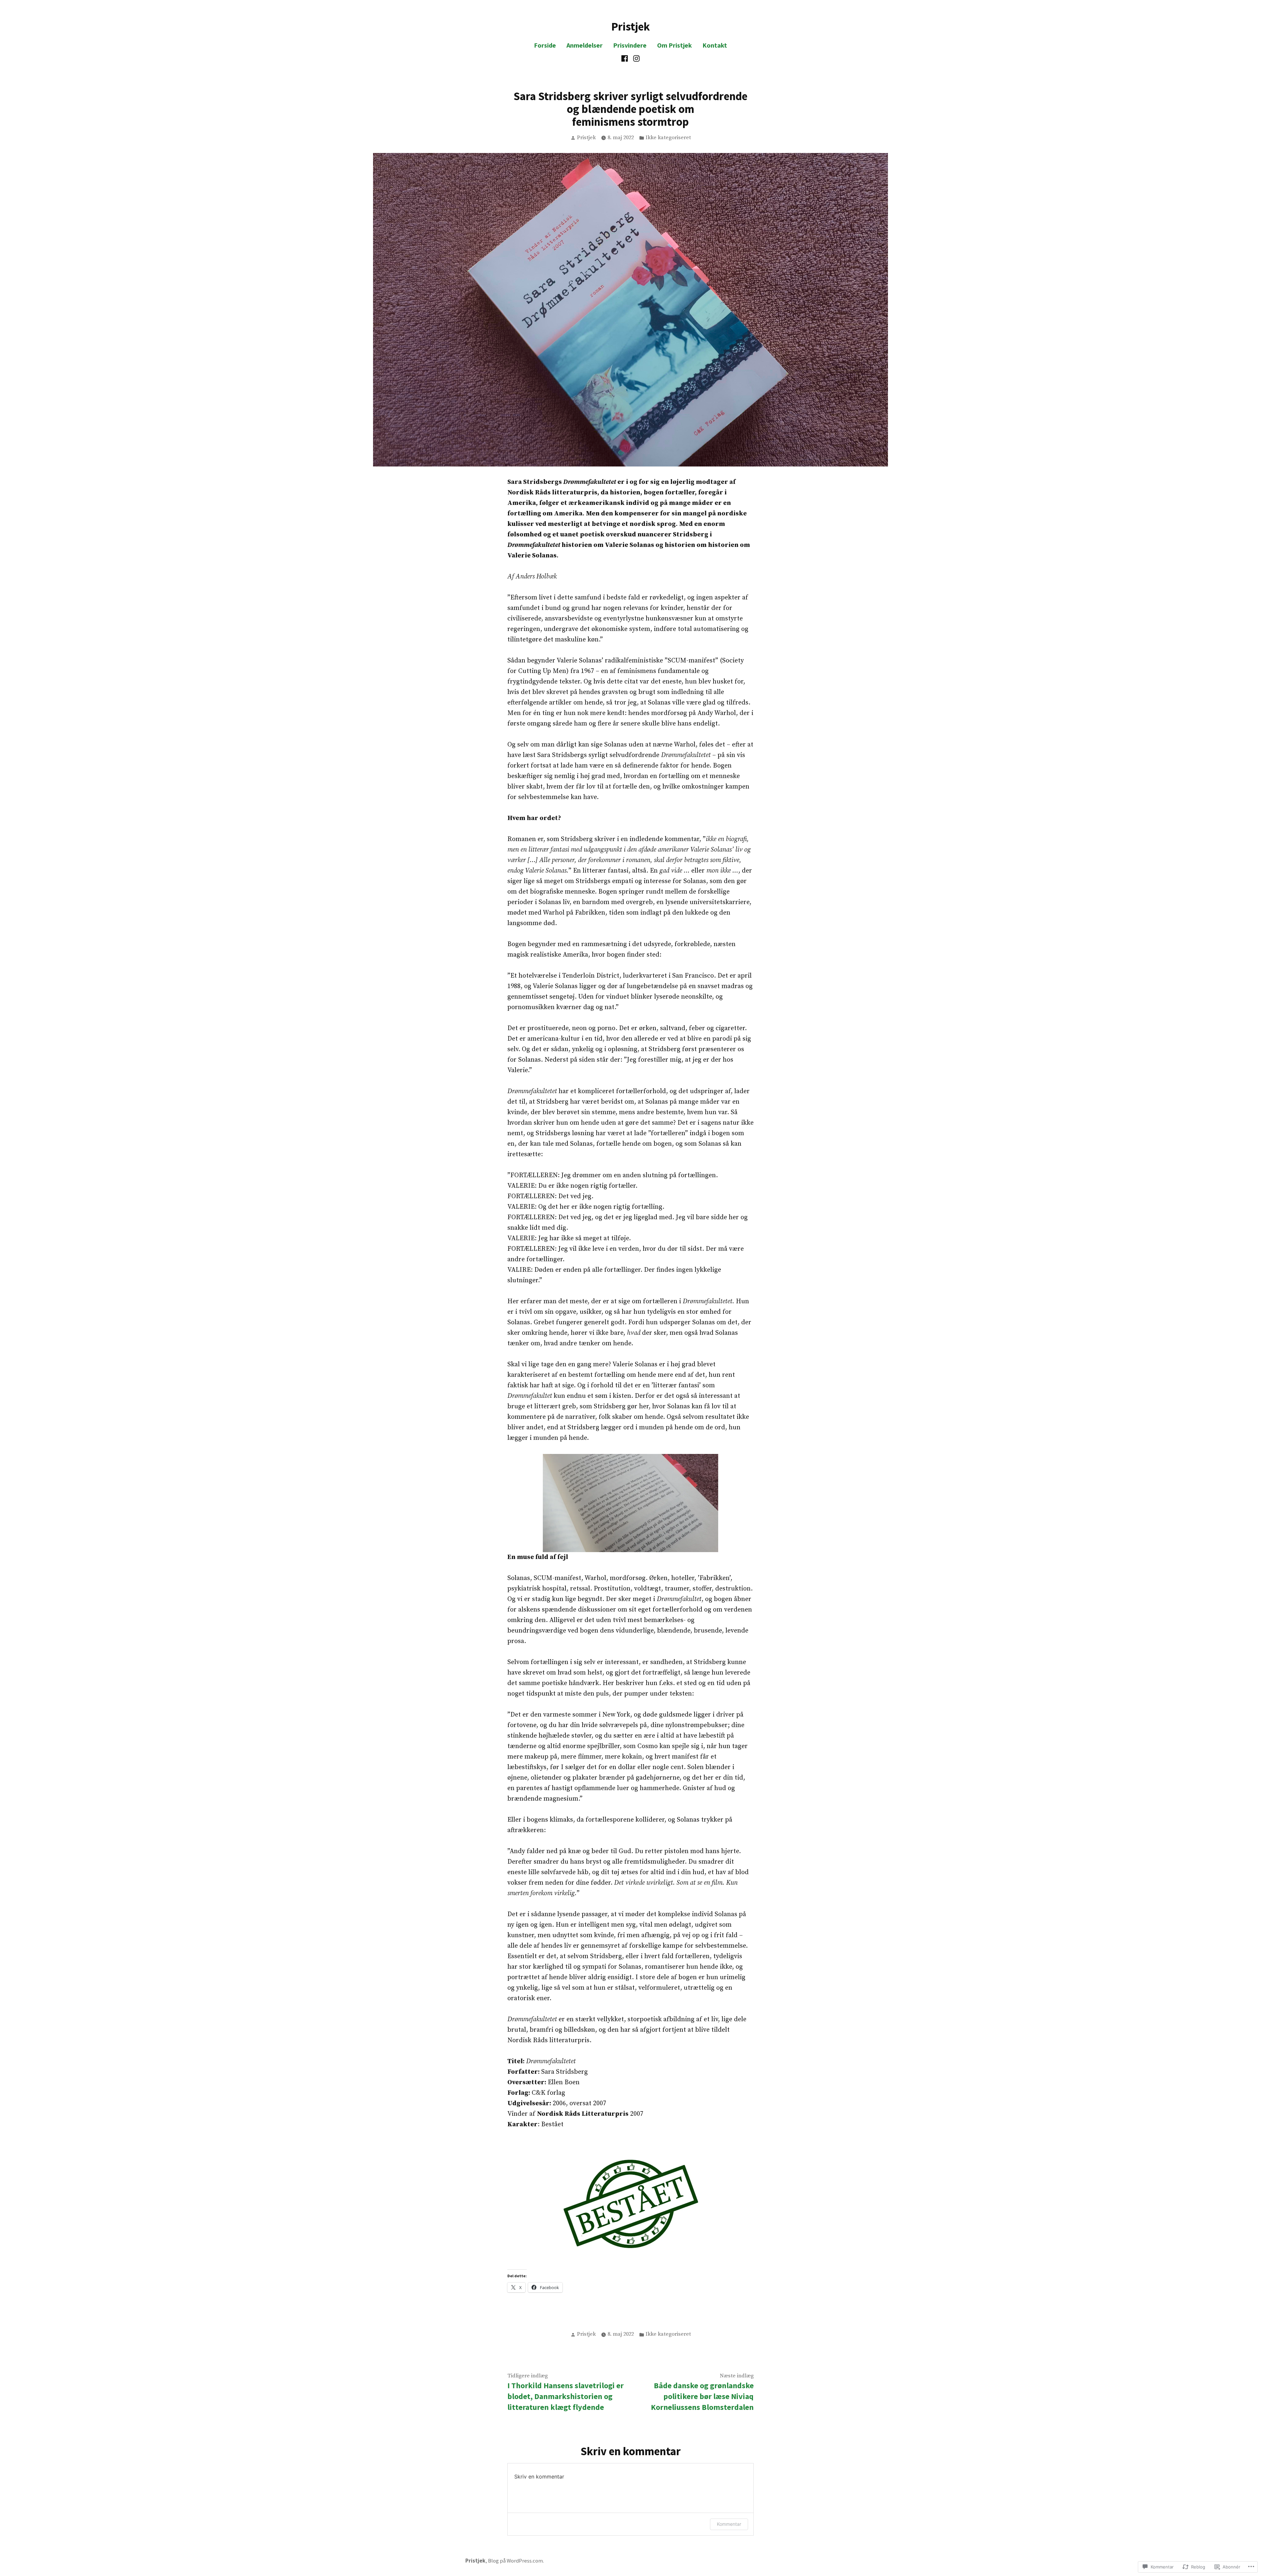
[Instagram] (636, 58)
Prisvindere (630, 45)
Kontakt (715, 45)
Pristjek (630, 26)
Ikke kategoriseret (668, 138)
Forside (545, 45)
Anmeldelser (585, 45)
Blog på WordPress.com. (516, 2561)
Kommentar (729, 2524)
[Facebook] (625, 58)
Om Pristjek (675, 45)
